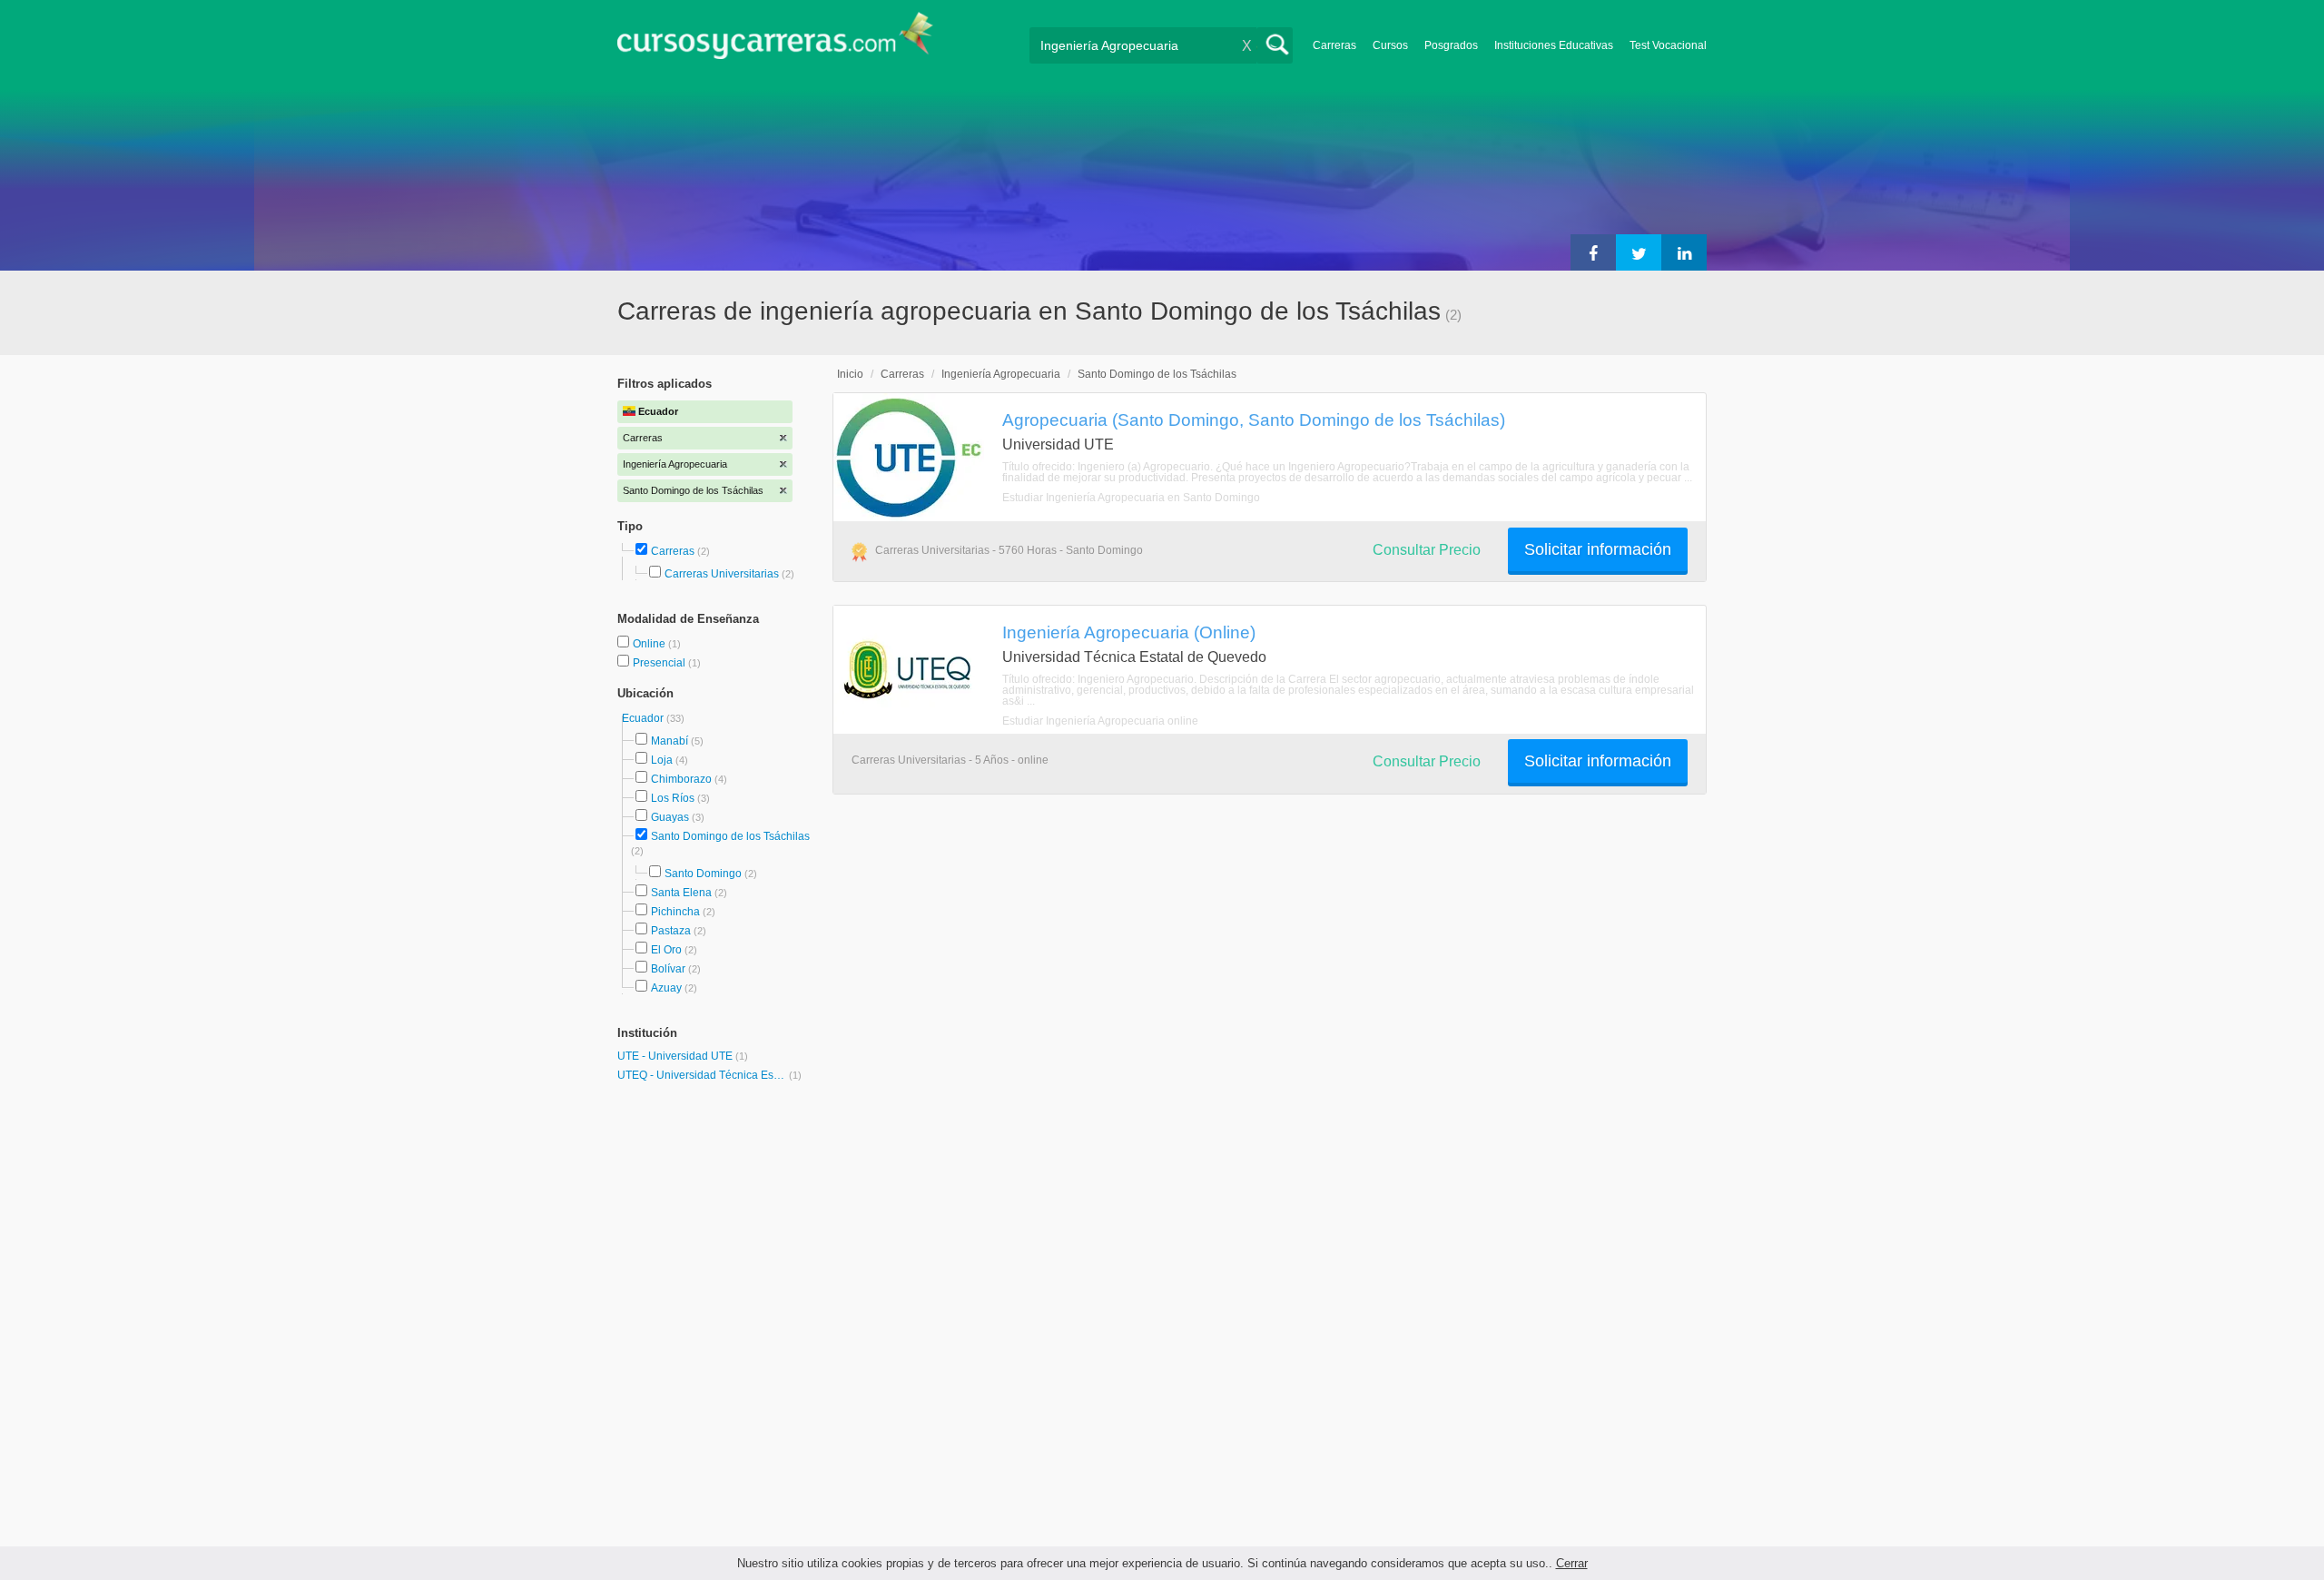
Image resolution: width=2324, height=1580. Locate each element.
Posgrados (1451, 45)
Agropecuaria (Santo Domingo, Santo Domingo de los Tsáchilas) (1254, 420)
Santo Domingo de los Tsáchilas (730, 836)
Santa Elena (681, 893)
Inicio (850, 374)
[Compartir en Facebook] (1593, 252)
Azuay (666, 988)
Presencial (660, 663)
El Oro (666, 950)
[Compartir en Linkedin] (1684, 252)
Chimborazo (681, 779)
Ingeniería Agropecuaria (1001, 374)
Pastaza (671, 931)
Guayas (670, 817)
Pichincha (675, 912)
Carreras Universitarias (722, 574)
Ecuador (644, 718)
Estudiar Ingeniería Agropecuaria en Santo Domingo (1131, 498)
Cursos (1390, 45)
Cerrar (1572, 1563)
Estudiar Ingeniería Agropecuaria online (1100, 721)
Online (650, 644)
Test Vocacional (1668, 45)
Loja (662, 760)
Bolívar (668, 969)
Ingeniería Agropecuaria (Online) (1129, 632)
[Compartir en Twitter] (1639, 252)
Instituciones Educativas (1554, 45)
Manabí (670, 741)
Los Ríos (673, 798)
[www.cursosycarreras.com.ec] (775, 41)
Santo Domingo (703, 874)
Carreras (1334, 45)
